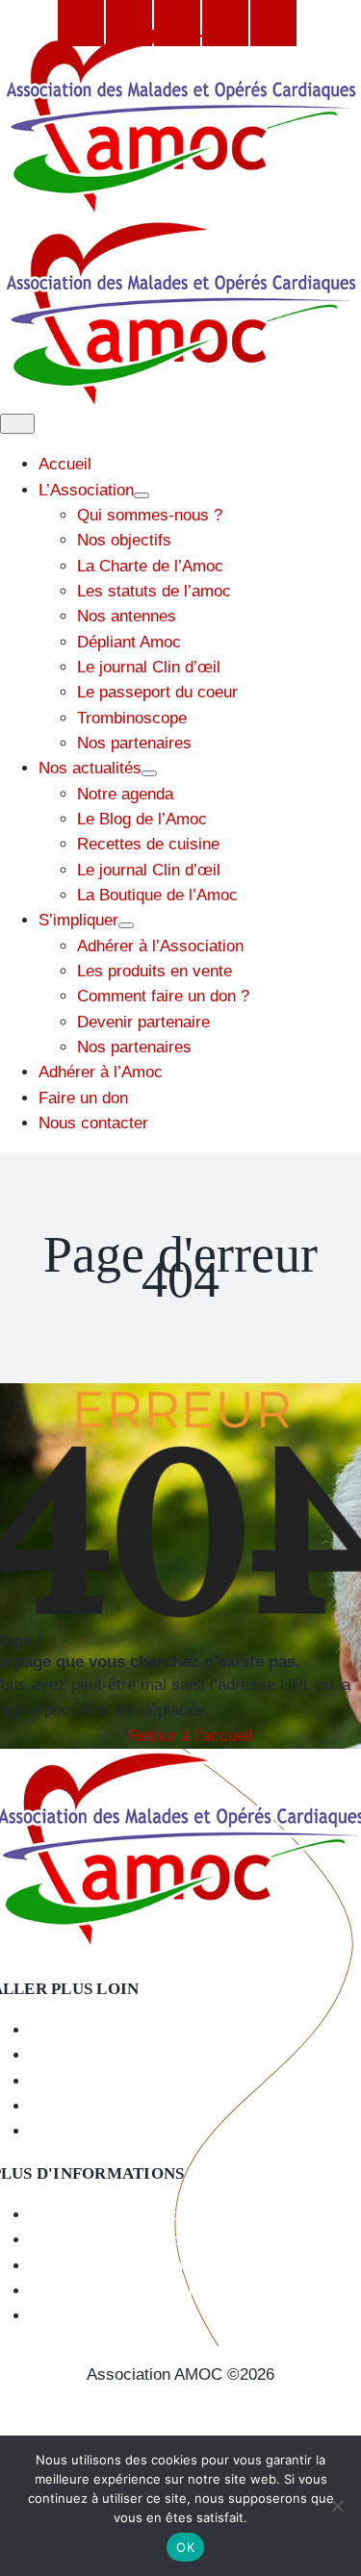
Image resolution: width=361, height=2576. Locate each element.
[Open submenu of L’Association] (142, 495)
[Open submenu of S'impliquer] (126, 925)
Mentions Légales (180, 2399)
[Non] (337, 2506)
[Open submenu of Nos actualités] (149, 773)
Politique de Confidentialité (181, 2425)
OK (185, 2547)
